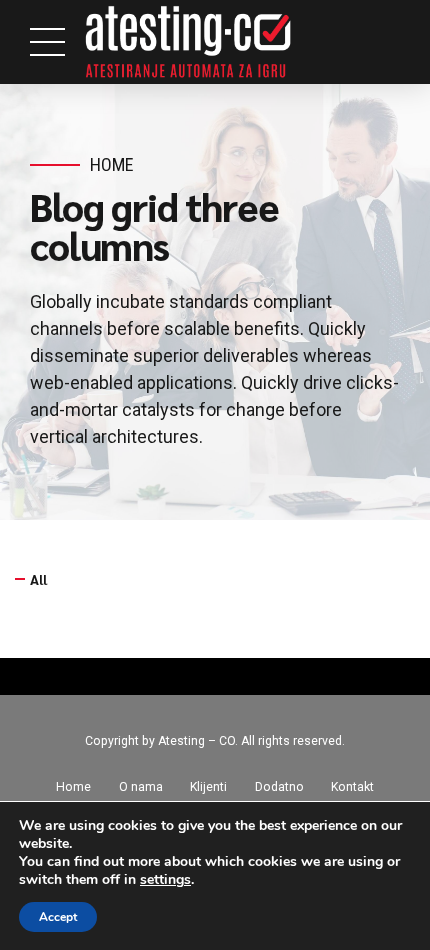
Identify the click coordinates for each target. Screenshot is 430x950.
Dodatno (279, 787)
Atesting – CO (196, 741)
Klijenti (208, 787)
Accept (58, 917)
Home (112, 164)
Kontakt (352, 787)
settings (165, 880)
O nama (141, 787)
